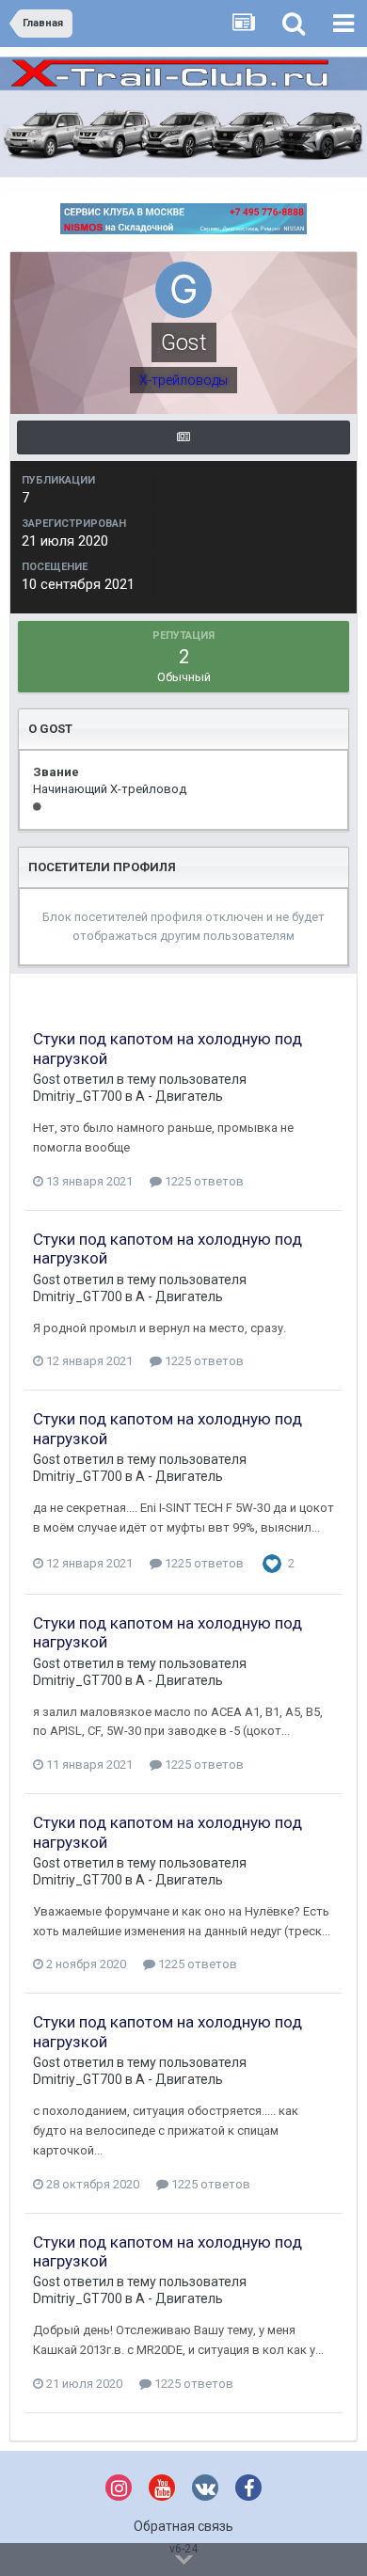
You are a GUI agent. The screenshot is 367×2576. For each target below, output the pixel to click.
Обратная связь (183, 2526)
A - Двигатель (179, 1096)
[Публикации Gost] (183, 437)
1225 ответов (203, 1181)
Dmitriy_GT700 (78, 1096)
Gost (47, 1079)
